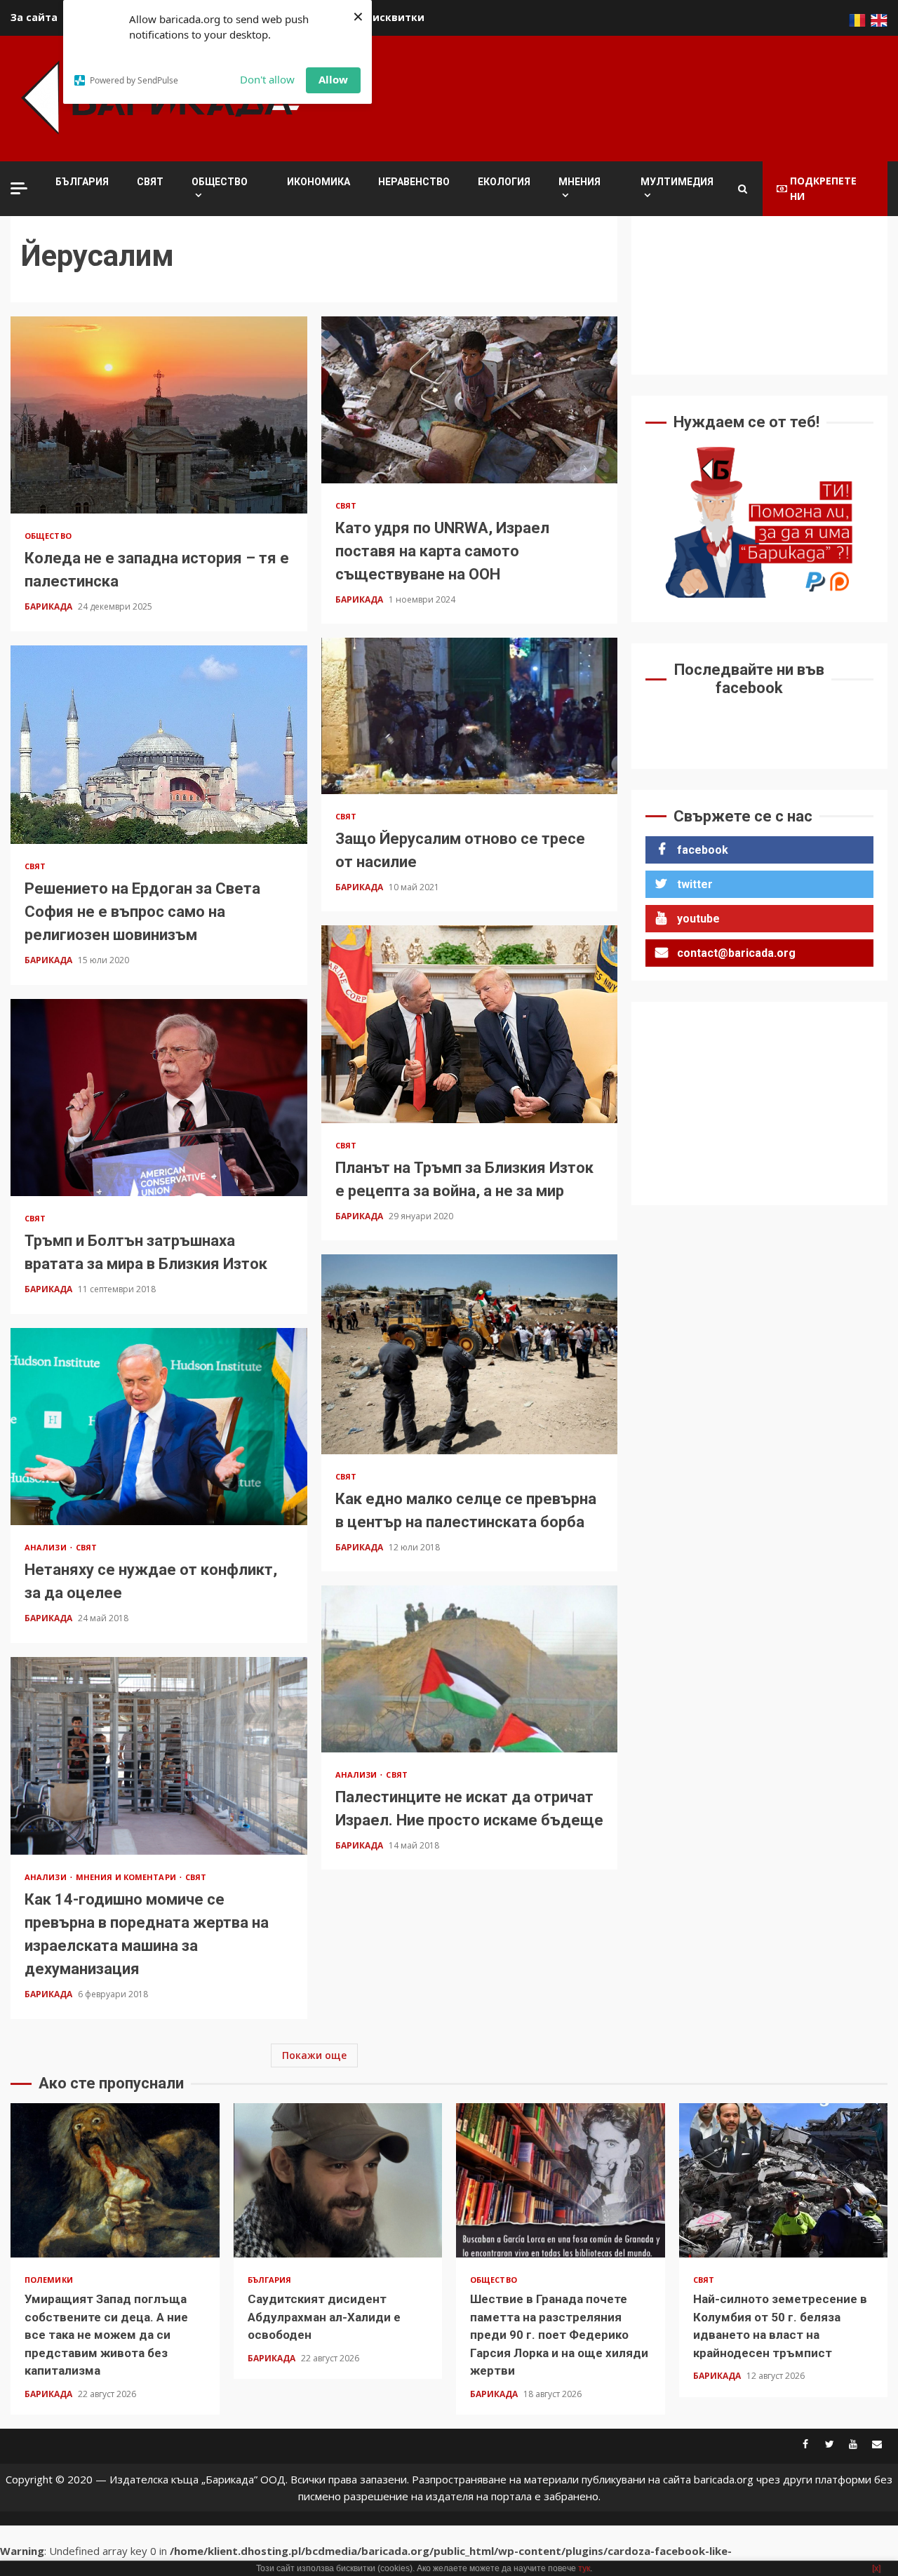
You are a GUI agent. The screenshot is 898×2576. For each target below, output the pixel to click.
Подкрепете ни (823, 188)
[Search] (743, 189)
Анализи (47, 1547)
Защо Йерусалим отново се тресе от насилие (470, 716)
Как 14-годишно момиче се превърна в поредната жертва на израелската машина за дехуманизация (159, 1756)
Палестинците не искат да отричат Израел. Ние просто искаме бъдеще (470, 1669)
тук (584, 2568)
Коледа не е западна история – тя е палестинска (159, 415)
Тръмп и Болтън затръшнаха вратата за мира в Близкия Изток (159, 1098)
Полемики (49, 2280)
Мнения (579, 182)
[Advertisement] (632, 96)
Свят (150, 182)
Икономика (319, 182)
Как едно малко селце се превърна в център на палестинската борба (470, 1354)
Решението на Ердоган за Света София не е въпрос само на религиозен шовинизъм (159, 745)
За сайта (34, 17)
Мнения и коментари (127, 1877)
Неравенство (414, 182)
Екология (504, 182)
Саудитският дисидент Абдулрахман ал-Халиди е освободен (338, 2180)
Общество (220, 182)
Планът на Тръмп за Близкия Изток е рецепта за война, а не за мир (470, 1024)
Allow (333, 79)
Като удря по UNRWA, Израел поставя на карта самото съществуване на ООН (470, 400)
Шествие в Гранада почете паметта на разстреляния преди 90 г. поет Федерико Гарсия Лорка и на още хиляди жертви (561, 2180)
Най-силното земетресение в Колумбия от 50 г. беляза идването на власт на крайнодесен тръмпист (784, 2180)
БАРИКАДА (49, 606)
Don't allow (267, 79)
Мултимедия (677, 182)
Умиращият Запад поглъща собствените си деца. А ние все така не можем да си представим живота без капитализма (115, 2180)
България (82, 182)
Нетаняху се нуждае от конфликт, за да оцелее (159, 1427)
